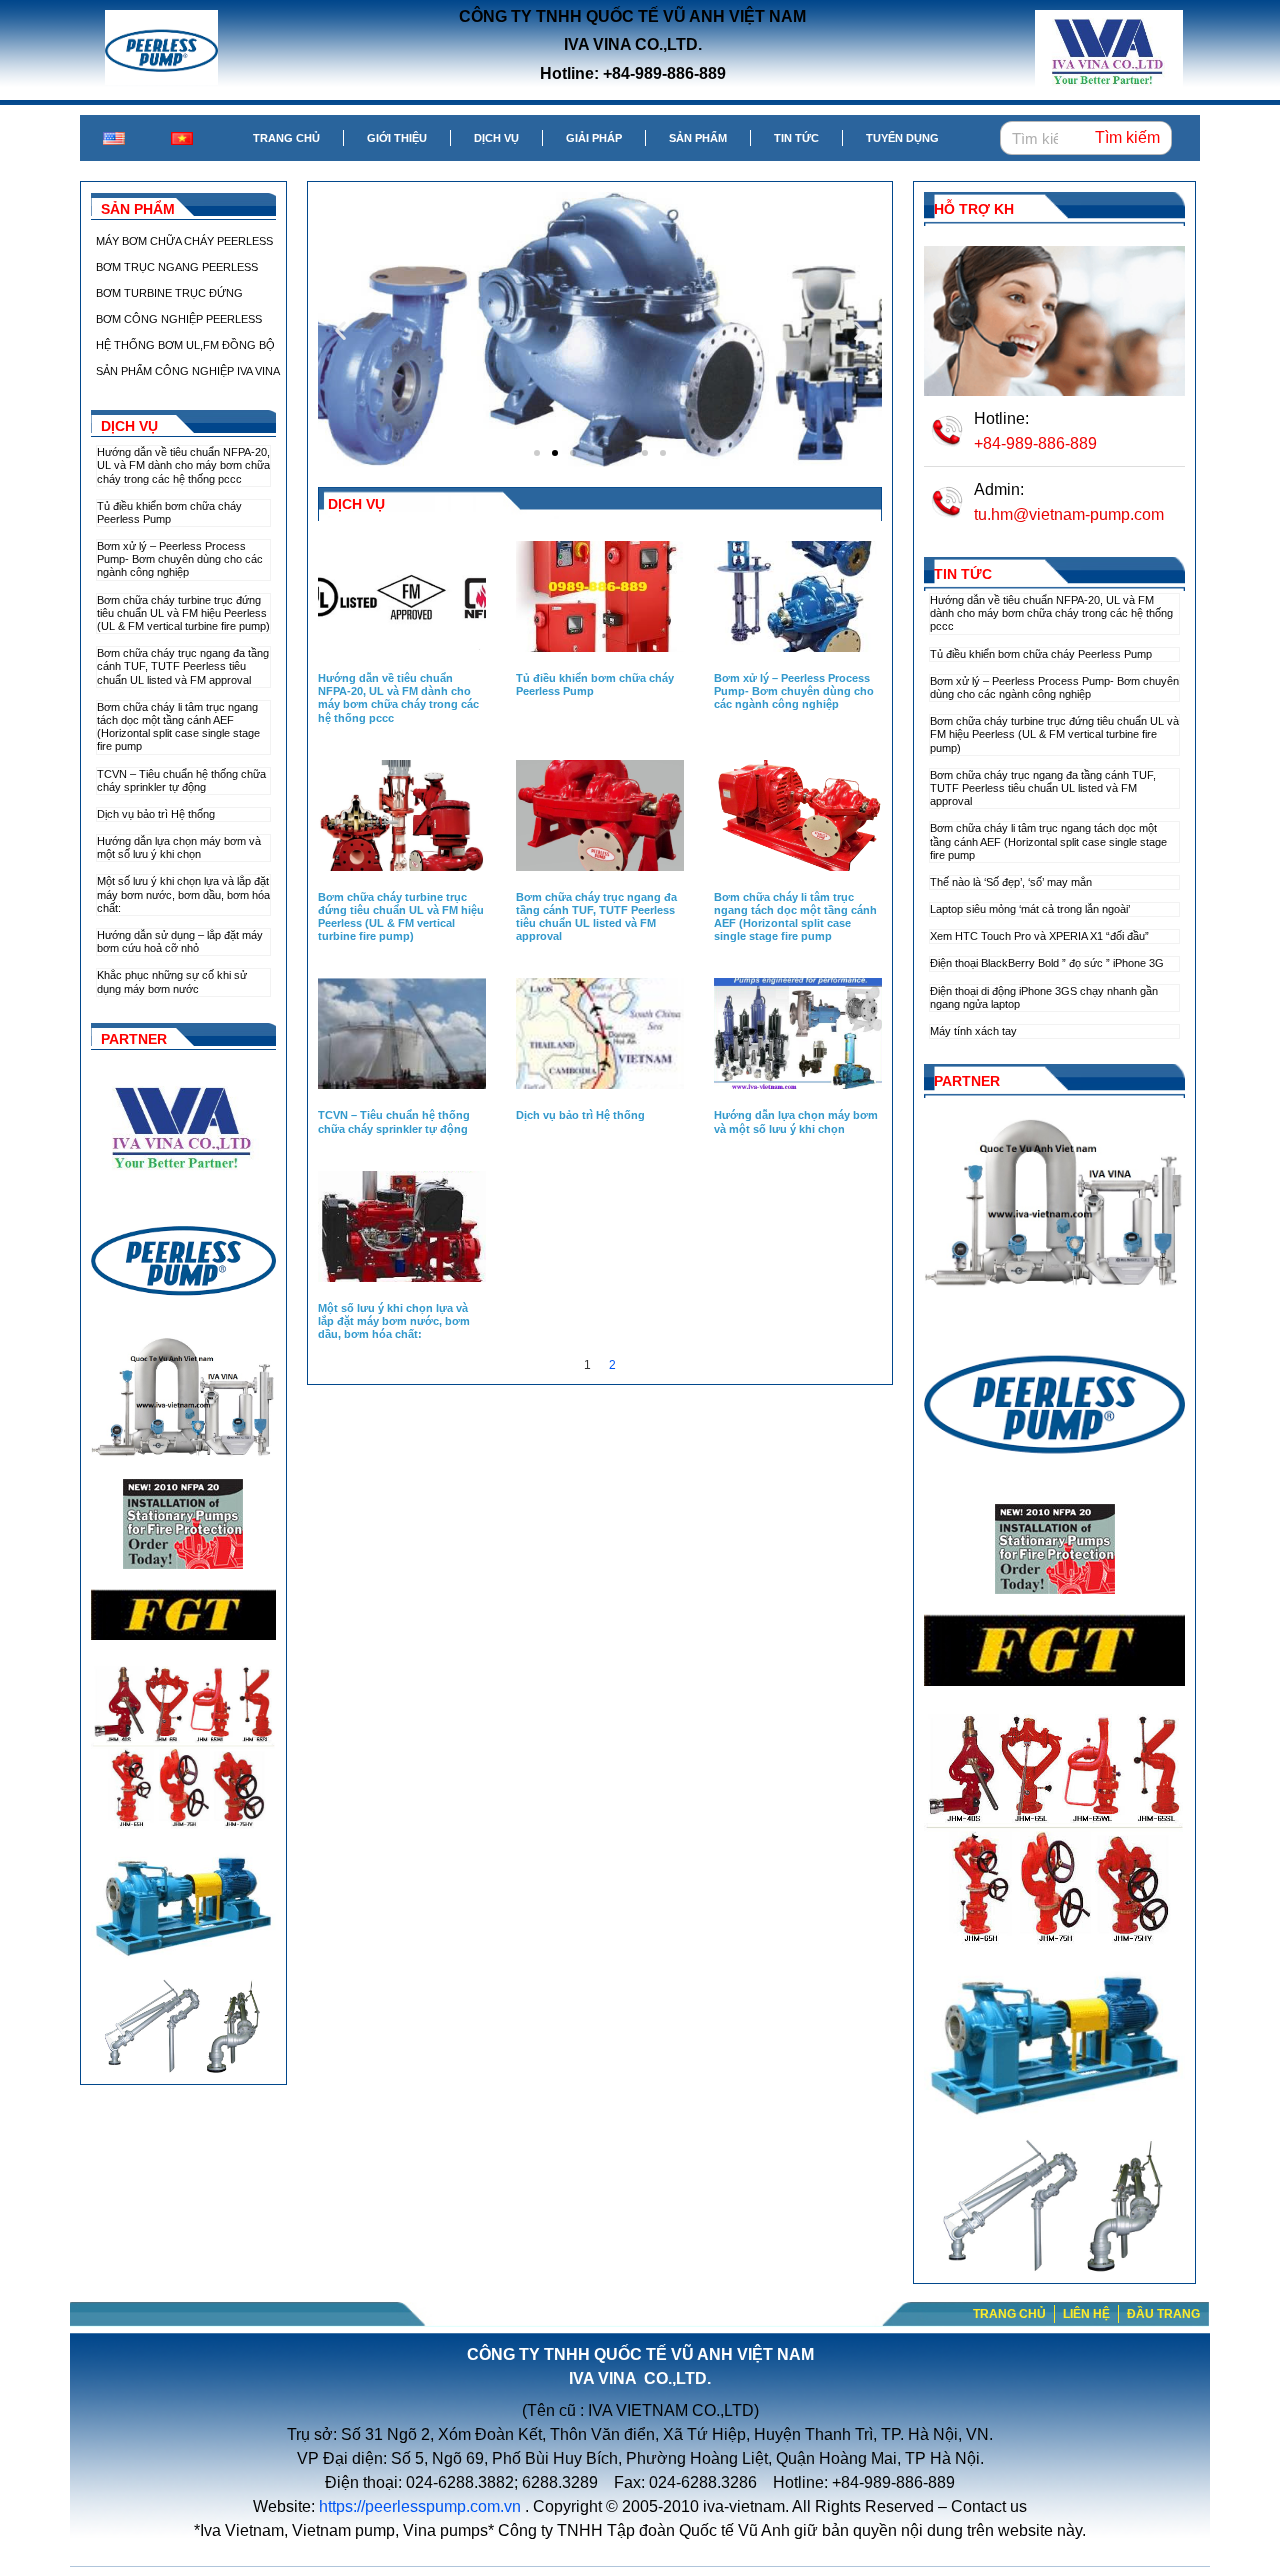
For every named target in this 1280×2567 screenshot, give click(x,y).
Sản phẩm (698, 138)
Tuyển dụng (902, 138)
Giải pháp (594, 138)
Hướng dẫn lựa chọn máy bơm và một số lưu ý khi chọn (179, 847)
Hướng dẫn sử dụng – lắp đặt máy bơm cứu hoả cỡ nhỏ (180, 941)
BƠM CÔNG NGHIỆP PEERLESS (179, 319)
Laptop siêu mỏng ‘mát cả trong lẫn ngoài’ (1030, 909)
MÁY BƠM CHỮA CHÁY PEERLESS (184, 241)
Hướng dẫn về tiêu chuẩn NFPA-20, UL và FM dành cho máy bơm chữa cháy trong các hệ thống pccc (183, 465)
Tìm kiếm (1127, 137)
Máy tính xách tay (973, 1031)
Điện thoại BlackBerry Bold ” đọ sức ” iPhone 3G (1047, 963)
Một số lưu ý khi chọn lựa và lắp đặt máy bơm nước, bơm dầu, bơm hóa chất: (183, 894)
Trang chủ (286, 138)
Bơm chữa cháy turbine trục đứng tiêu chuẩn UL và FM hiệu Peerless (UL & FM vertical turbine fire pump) (183, 613)
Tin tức (796, 138)
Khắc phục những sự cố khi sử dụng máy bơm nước (172, 981)
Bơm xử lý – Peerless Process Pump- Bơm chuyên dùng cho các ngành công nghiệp (180, 559)
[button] (340, 329)
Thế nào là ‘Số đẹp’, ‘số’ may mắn (1011, 882)
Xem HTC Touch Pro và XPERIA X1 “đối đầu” (1039, 936)
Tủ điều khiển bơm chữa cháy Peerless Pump (169, 512)
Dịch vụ (496, 138)
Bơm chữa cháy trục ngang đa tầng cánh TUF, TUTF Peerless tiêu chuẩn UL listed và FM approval (183, 666)
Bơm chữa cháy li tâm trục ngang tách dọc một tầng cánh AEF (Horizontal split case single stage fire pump (178, 727)
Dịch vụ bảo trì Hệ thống (156, 814)
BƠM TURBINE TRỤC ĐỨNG (169, 293)
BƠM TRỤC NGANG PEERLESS (177, 267)
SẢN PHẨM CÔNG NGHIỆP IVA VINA (188, 371)
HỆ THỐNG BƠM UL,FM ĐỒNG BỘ (185, 345)
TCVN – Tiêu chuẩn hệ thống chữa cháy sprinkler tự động (181, 780)
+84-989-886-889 (1035, 443)
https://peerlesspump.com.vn (420, 2506)
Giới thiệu (397, 138)
